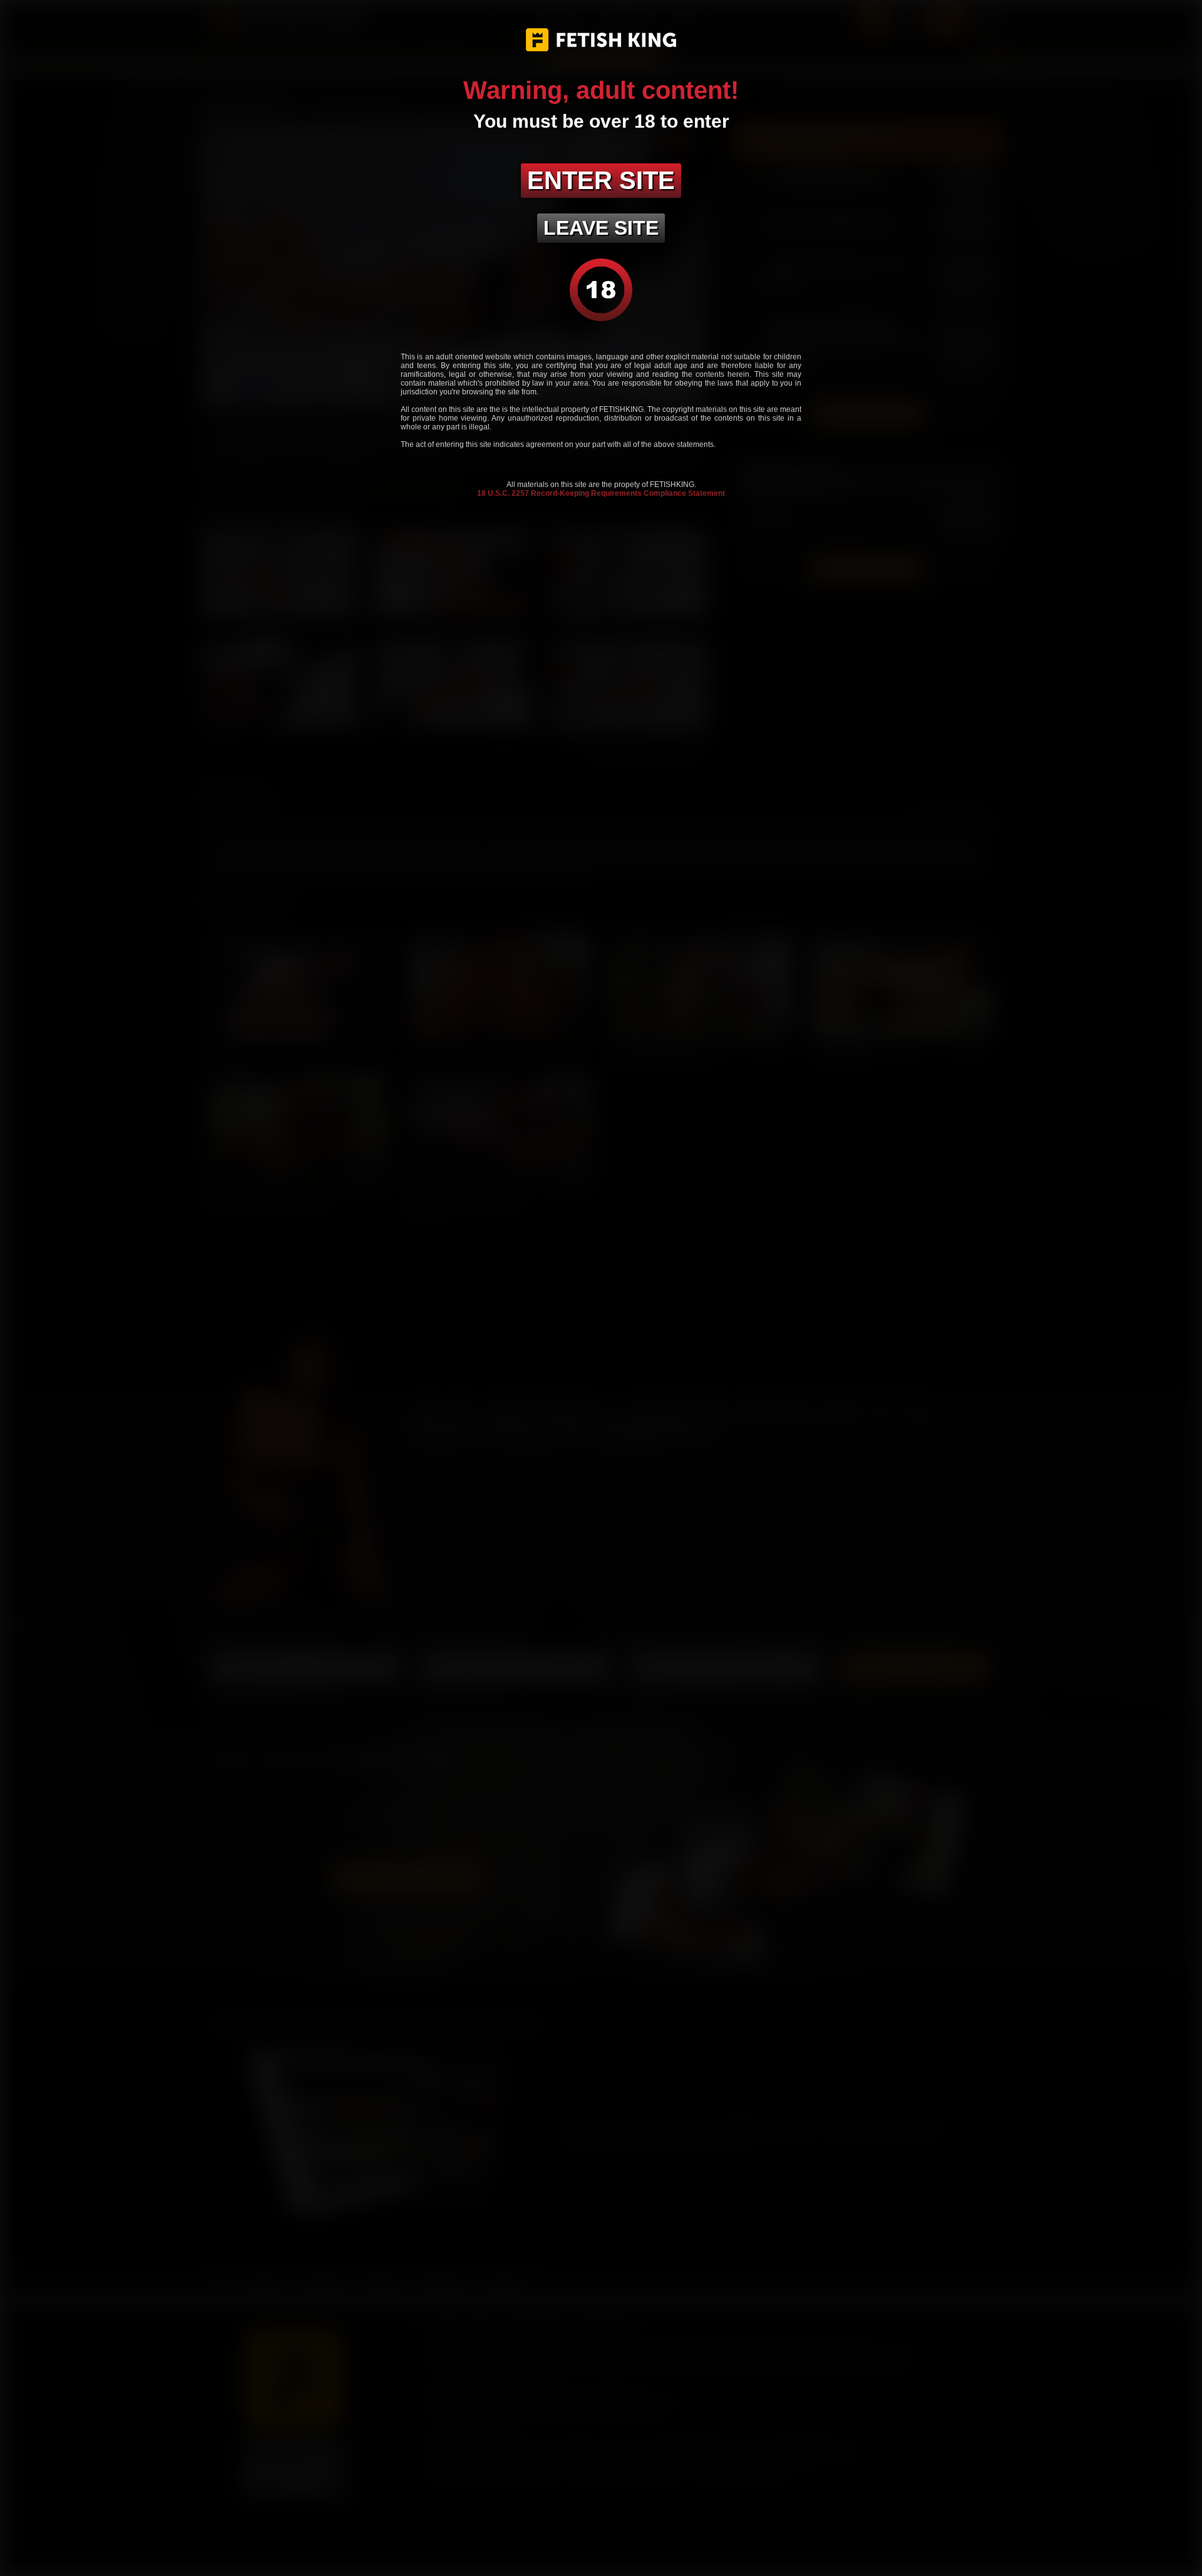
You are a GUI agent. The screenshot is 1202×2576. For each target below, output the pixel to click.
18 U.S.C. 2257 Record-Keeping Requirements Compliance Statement (601, 493)
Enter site (601, 180)
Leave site (601, 228)
